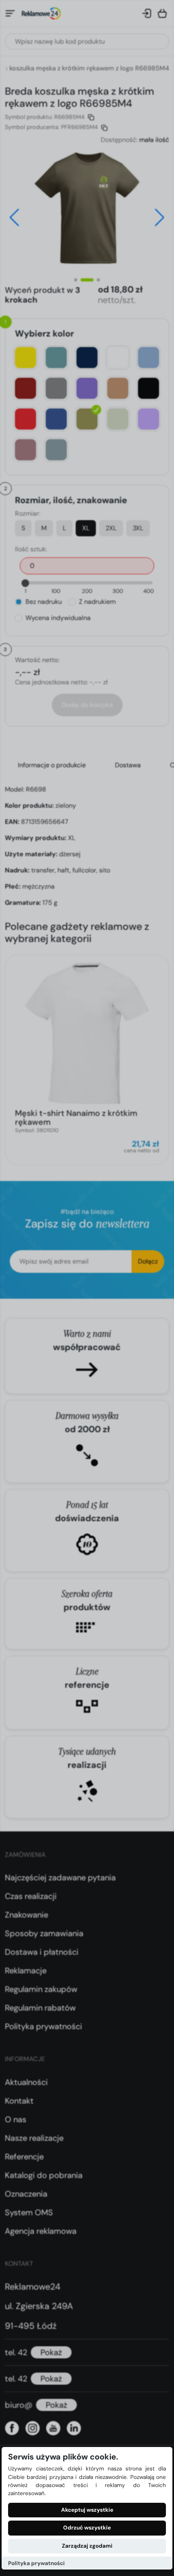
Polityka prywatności (36, 2563)
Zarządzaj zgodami (87, 2546)
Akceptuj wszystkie (87, 2510)
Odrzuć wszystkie (87, 2528)
